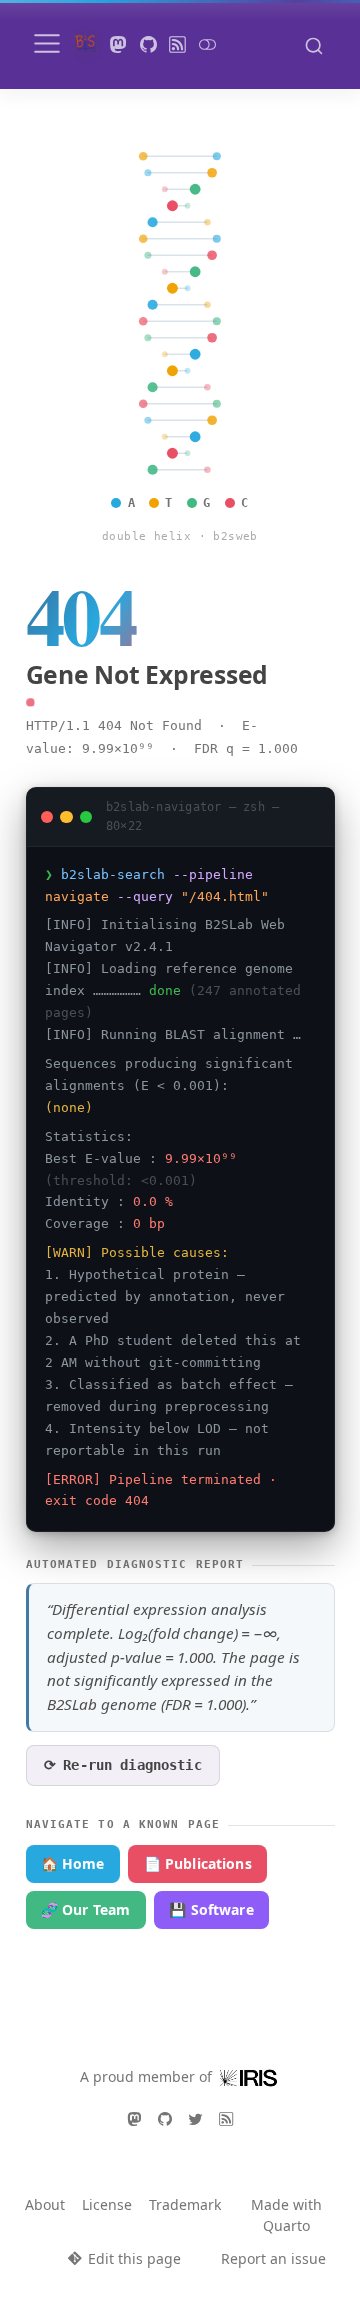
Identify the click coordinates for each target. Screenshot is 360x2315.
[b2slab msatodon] (119, 44)
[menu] (47, 44)
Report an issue (273, 2258)
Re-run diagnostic (123, 1765)
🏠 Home (73, 1863)
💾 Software (211, 1909)
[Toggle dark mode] (207, 44)
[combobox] (314, 45)
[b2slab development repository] (148, 44)
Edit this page (134, 2258)
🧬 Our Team (85, 1909)
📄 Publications (198, 1863)
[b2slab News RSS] (178, 44)
